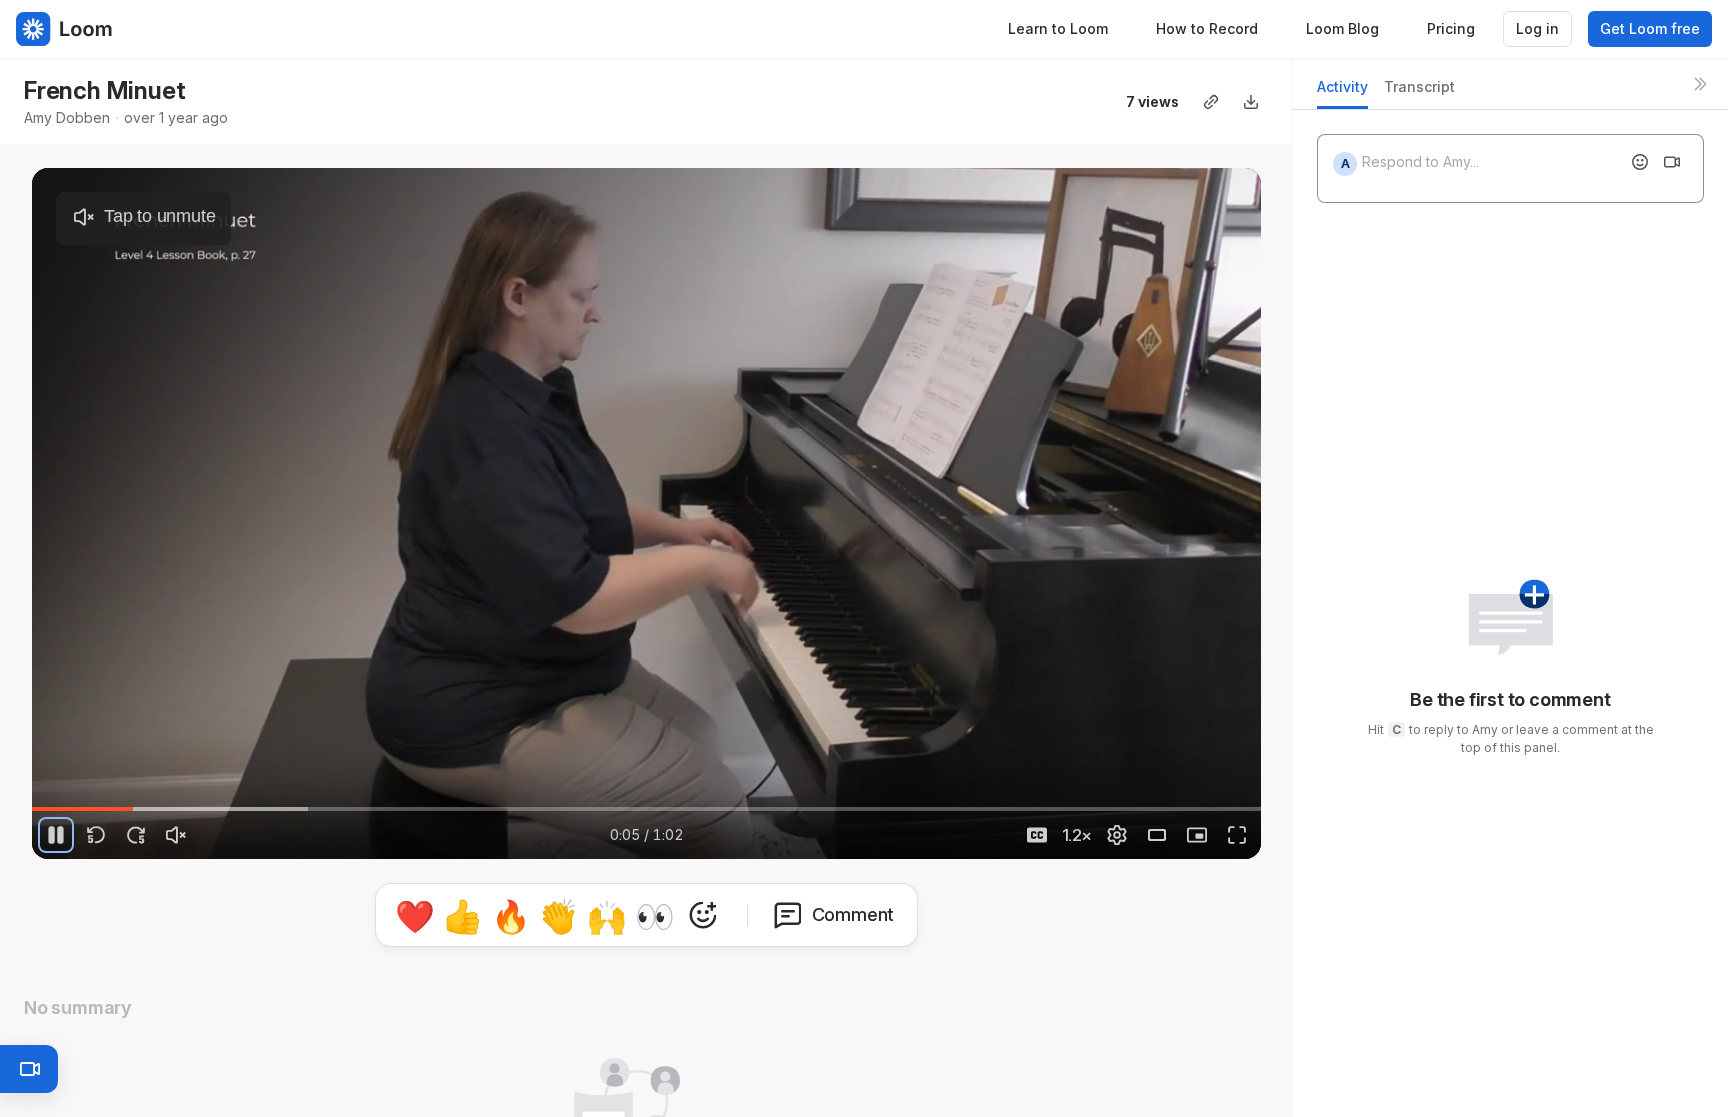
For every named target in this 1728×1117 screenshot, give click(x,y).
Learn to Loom (1058, 28)
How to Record (1207, 28)
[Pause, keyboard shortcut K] (56, 835)
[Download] (1251, 102)
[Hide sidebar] (1700, 84)
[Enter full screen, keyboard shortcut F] (1237, 835)
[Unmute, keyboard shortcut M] (176, 835)
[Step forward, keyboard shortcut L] (136, 835)
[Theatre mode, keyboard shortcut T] (1157, 835)
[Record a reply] (1672, 162)
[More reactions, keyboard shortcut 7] (796, 915)
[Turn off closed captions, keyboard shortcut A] (1037, 835)
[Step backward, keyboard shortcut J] (96, 835)
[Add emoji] (1640, 162)
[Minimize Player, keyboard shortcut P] (1197, 835)
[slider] (646, 809)
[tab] (1342, 92)
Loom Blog (1342, 28)
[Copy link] (1211, 102)
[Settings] (1117, 835)
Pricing (1451, 28)
